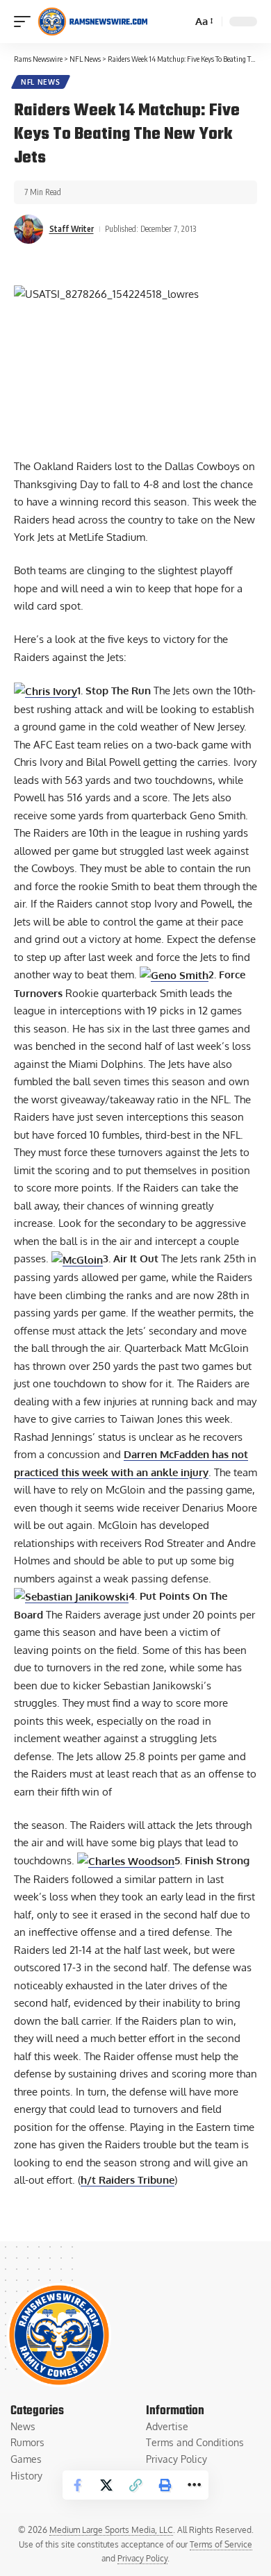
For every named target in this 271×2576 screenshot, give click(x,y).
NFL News (41, 82)
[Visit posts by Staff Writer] (28, 229)
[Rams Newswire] (92, 22)
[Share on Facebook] (77, 2485)
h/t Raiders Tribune (128, 2180)
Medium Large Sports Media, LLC (111, 2530)
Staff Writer (72, 229)
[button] (26, 22)
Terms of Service (221, 2544)
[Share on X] (106, 2485)
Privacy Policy (142, 2558)
